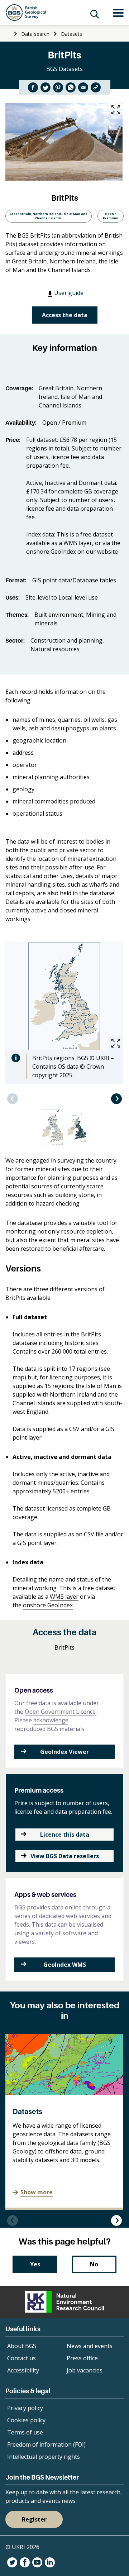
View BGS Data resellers (65, 1856)
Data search (35, 34)
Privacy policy (25, 2408)
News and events (90, 2346)
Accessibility (23, 2370)
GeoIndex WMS (65, 1965)
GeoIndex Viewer (64, 1752)
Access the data (65, 315)
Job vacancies (85, 2370)
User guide (69, 293)
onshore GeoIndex (48, 1605)
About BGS (22, 2346)
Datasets (71, 34)
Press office (82, 2358)
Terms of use (25, 2432)
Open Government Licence (60, 1712)
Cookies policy (26, 2420)
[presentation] (13, 1099)
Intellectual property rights (44, 2457)
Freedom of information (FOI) (46, 2444)
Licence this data (65, 1835)
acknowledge (51, 1720)
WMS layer (64, 1597)
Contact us (21, 2358)
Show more (37, 2192)
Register (34, 2519)
